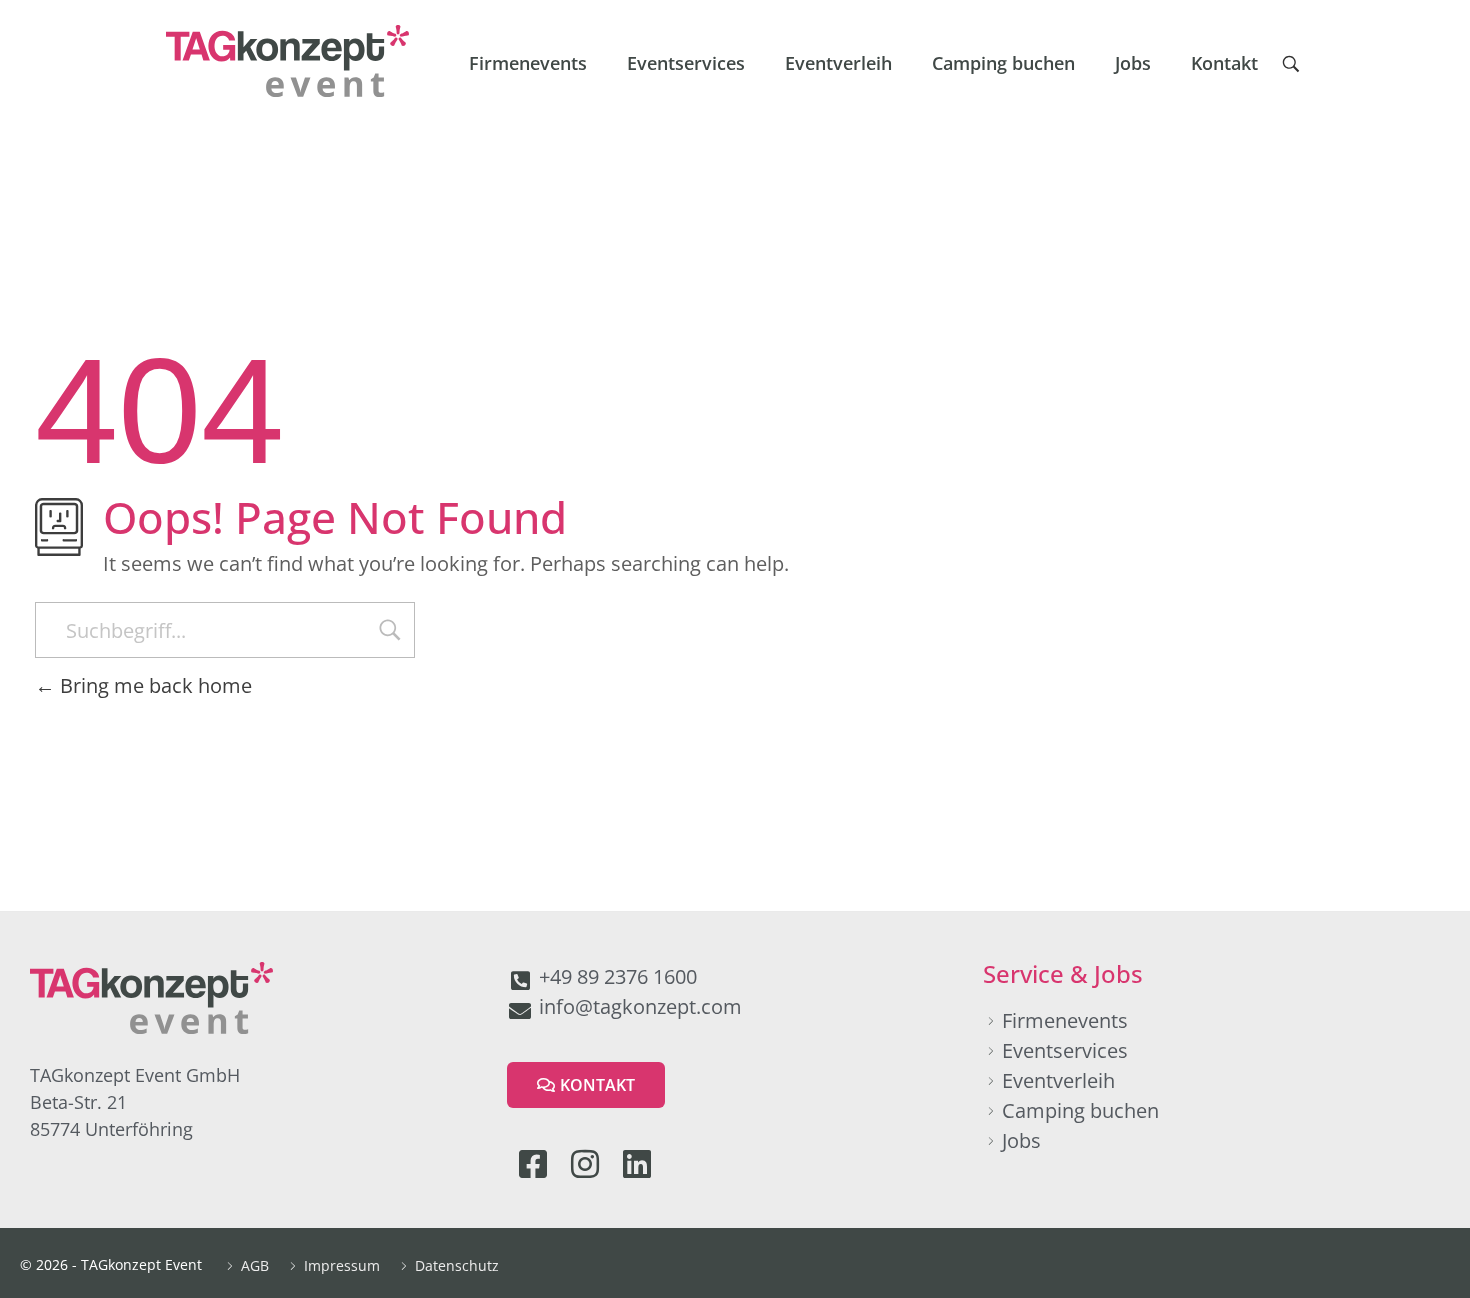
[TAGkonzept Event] (287, 61)
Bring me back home (153, 685)
